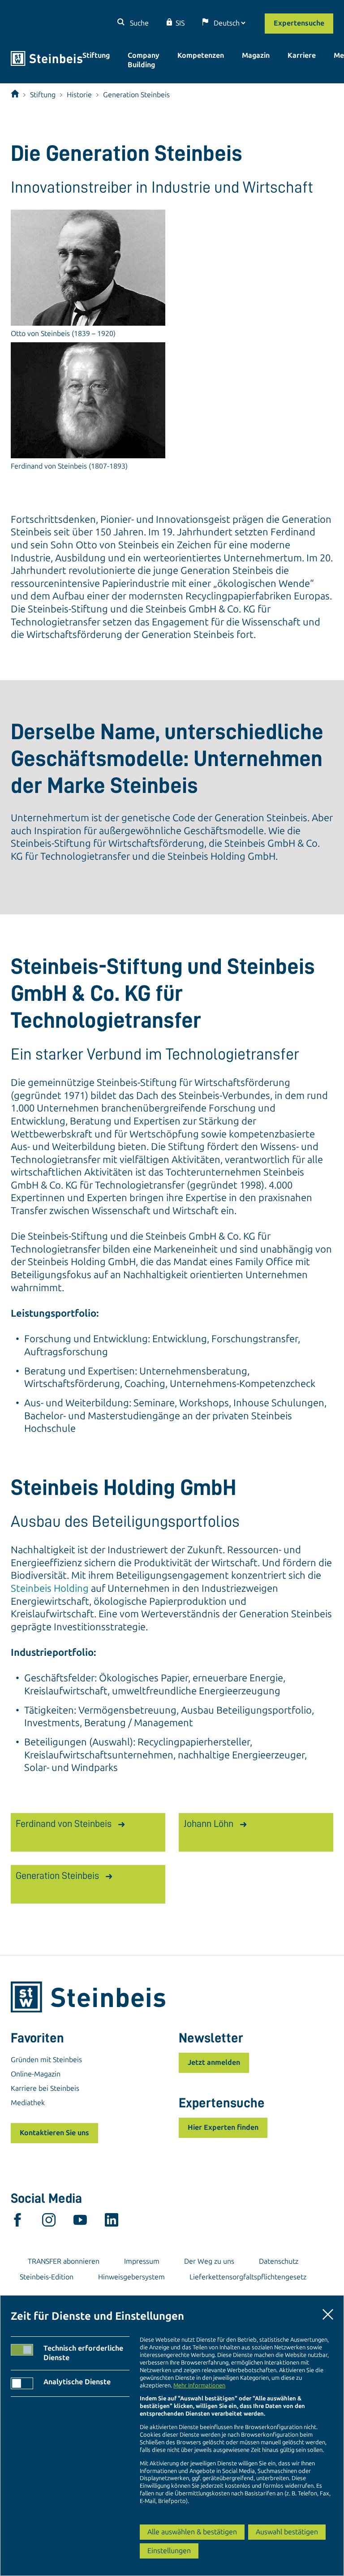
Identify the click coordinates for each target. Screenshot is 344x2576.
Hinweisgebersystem (131, 2277)
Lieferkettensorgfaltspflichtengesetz (248, 2277)
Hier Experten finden (223, 2127)
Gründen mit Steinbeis (46, 2060)
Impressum (142, 2261)
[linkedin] (112, 2222)
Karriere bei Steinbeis (45, 2088)
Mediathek (28, 2103)
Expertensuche (299, 23)
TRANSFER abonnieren (64, 2261)
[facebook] (17, 2222)
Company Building (144, 60)
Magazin (256, 55)
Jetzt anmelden (214, 2062)
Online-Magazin (36, 2074)
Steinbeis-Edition (47, 2277)
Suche (138, 23)
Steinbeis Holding (50, 1588)
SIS (180, 23)
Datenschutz (279, 2261)
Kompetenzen (201, 55)
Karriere (302, 55)
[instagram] (49, 2222)
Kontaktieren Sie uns (54, 2133)
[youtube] (80, 2222)
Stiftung (96, 55)
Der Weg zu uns (209, 2261)
